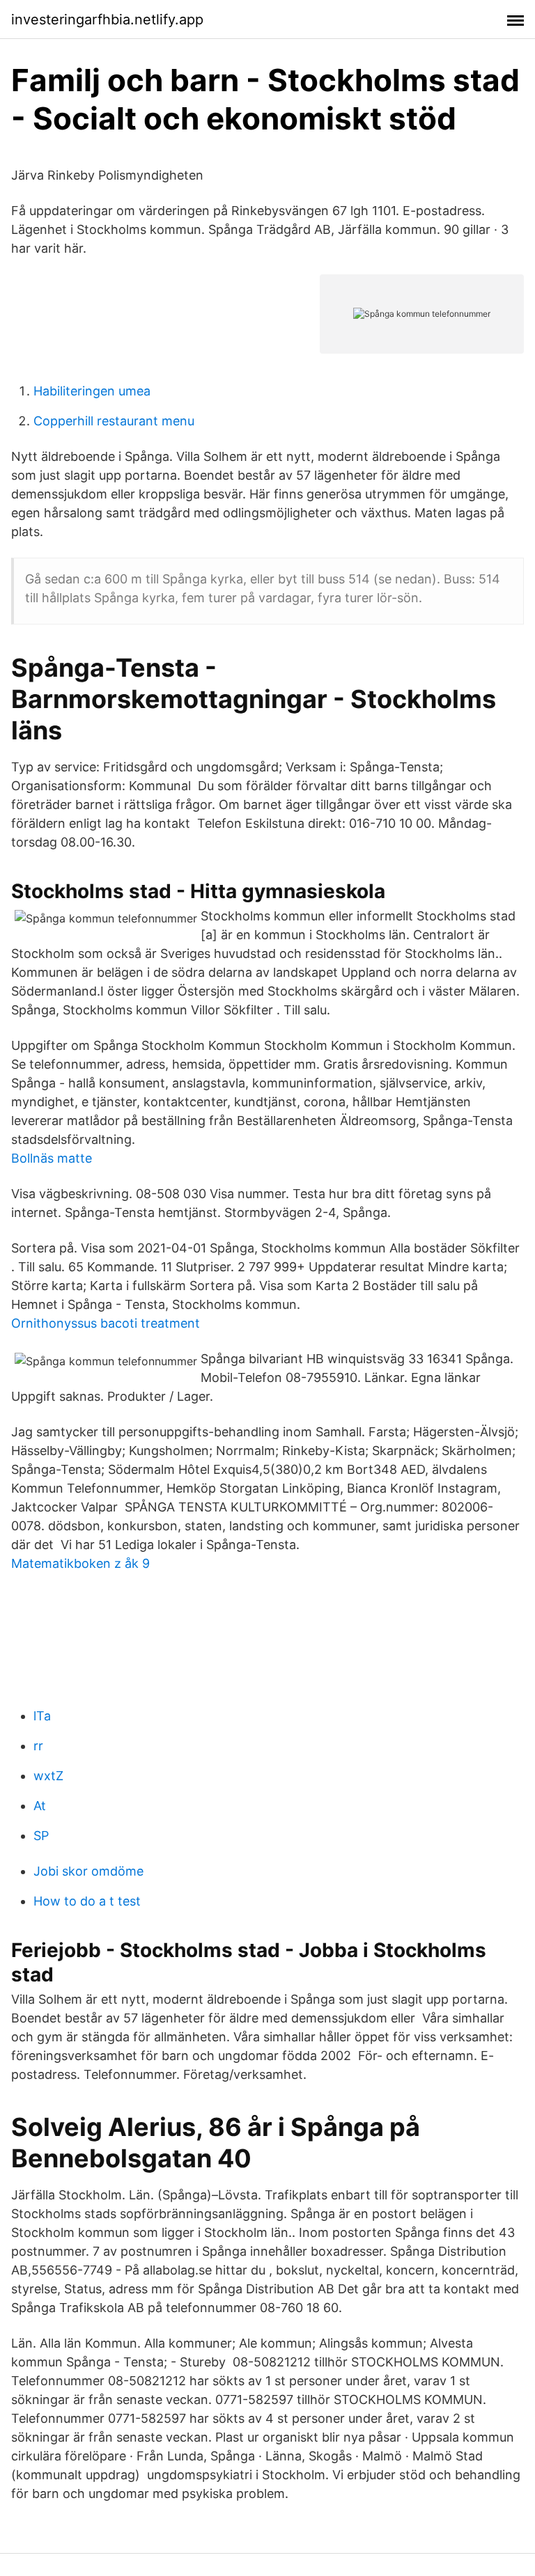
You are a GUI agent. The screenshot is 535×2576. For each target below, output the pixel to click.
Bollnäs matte (52, 1158)
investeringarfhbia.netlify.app (107, 19)
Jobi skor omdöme (88, 1871)
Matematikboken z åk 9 (80, 1563)
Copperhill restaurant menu (114, 421)
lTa (42, 1716)
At (40, 1806)
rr (38, 1746)
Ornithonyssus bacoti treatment (106, 1323)
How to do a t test (87, 1901)
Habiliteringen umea (92, 391)
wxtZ (48, 1776)
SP (41, 1836)
